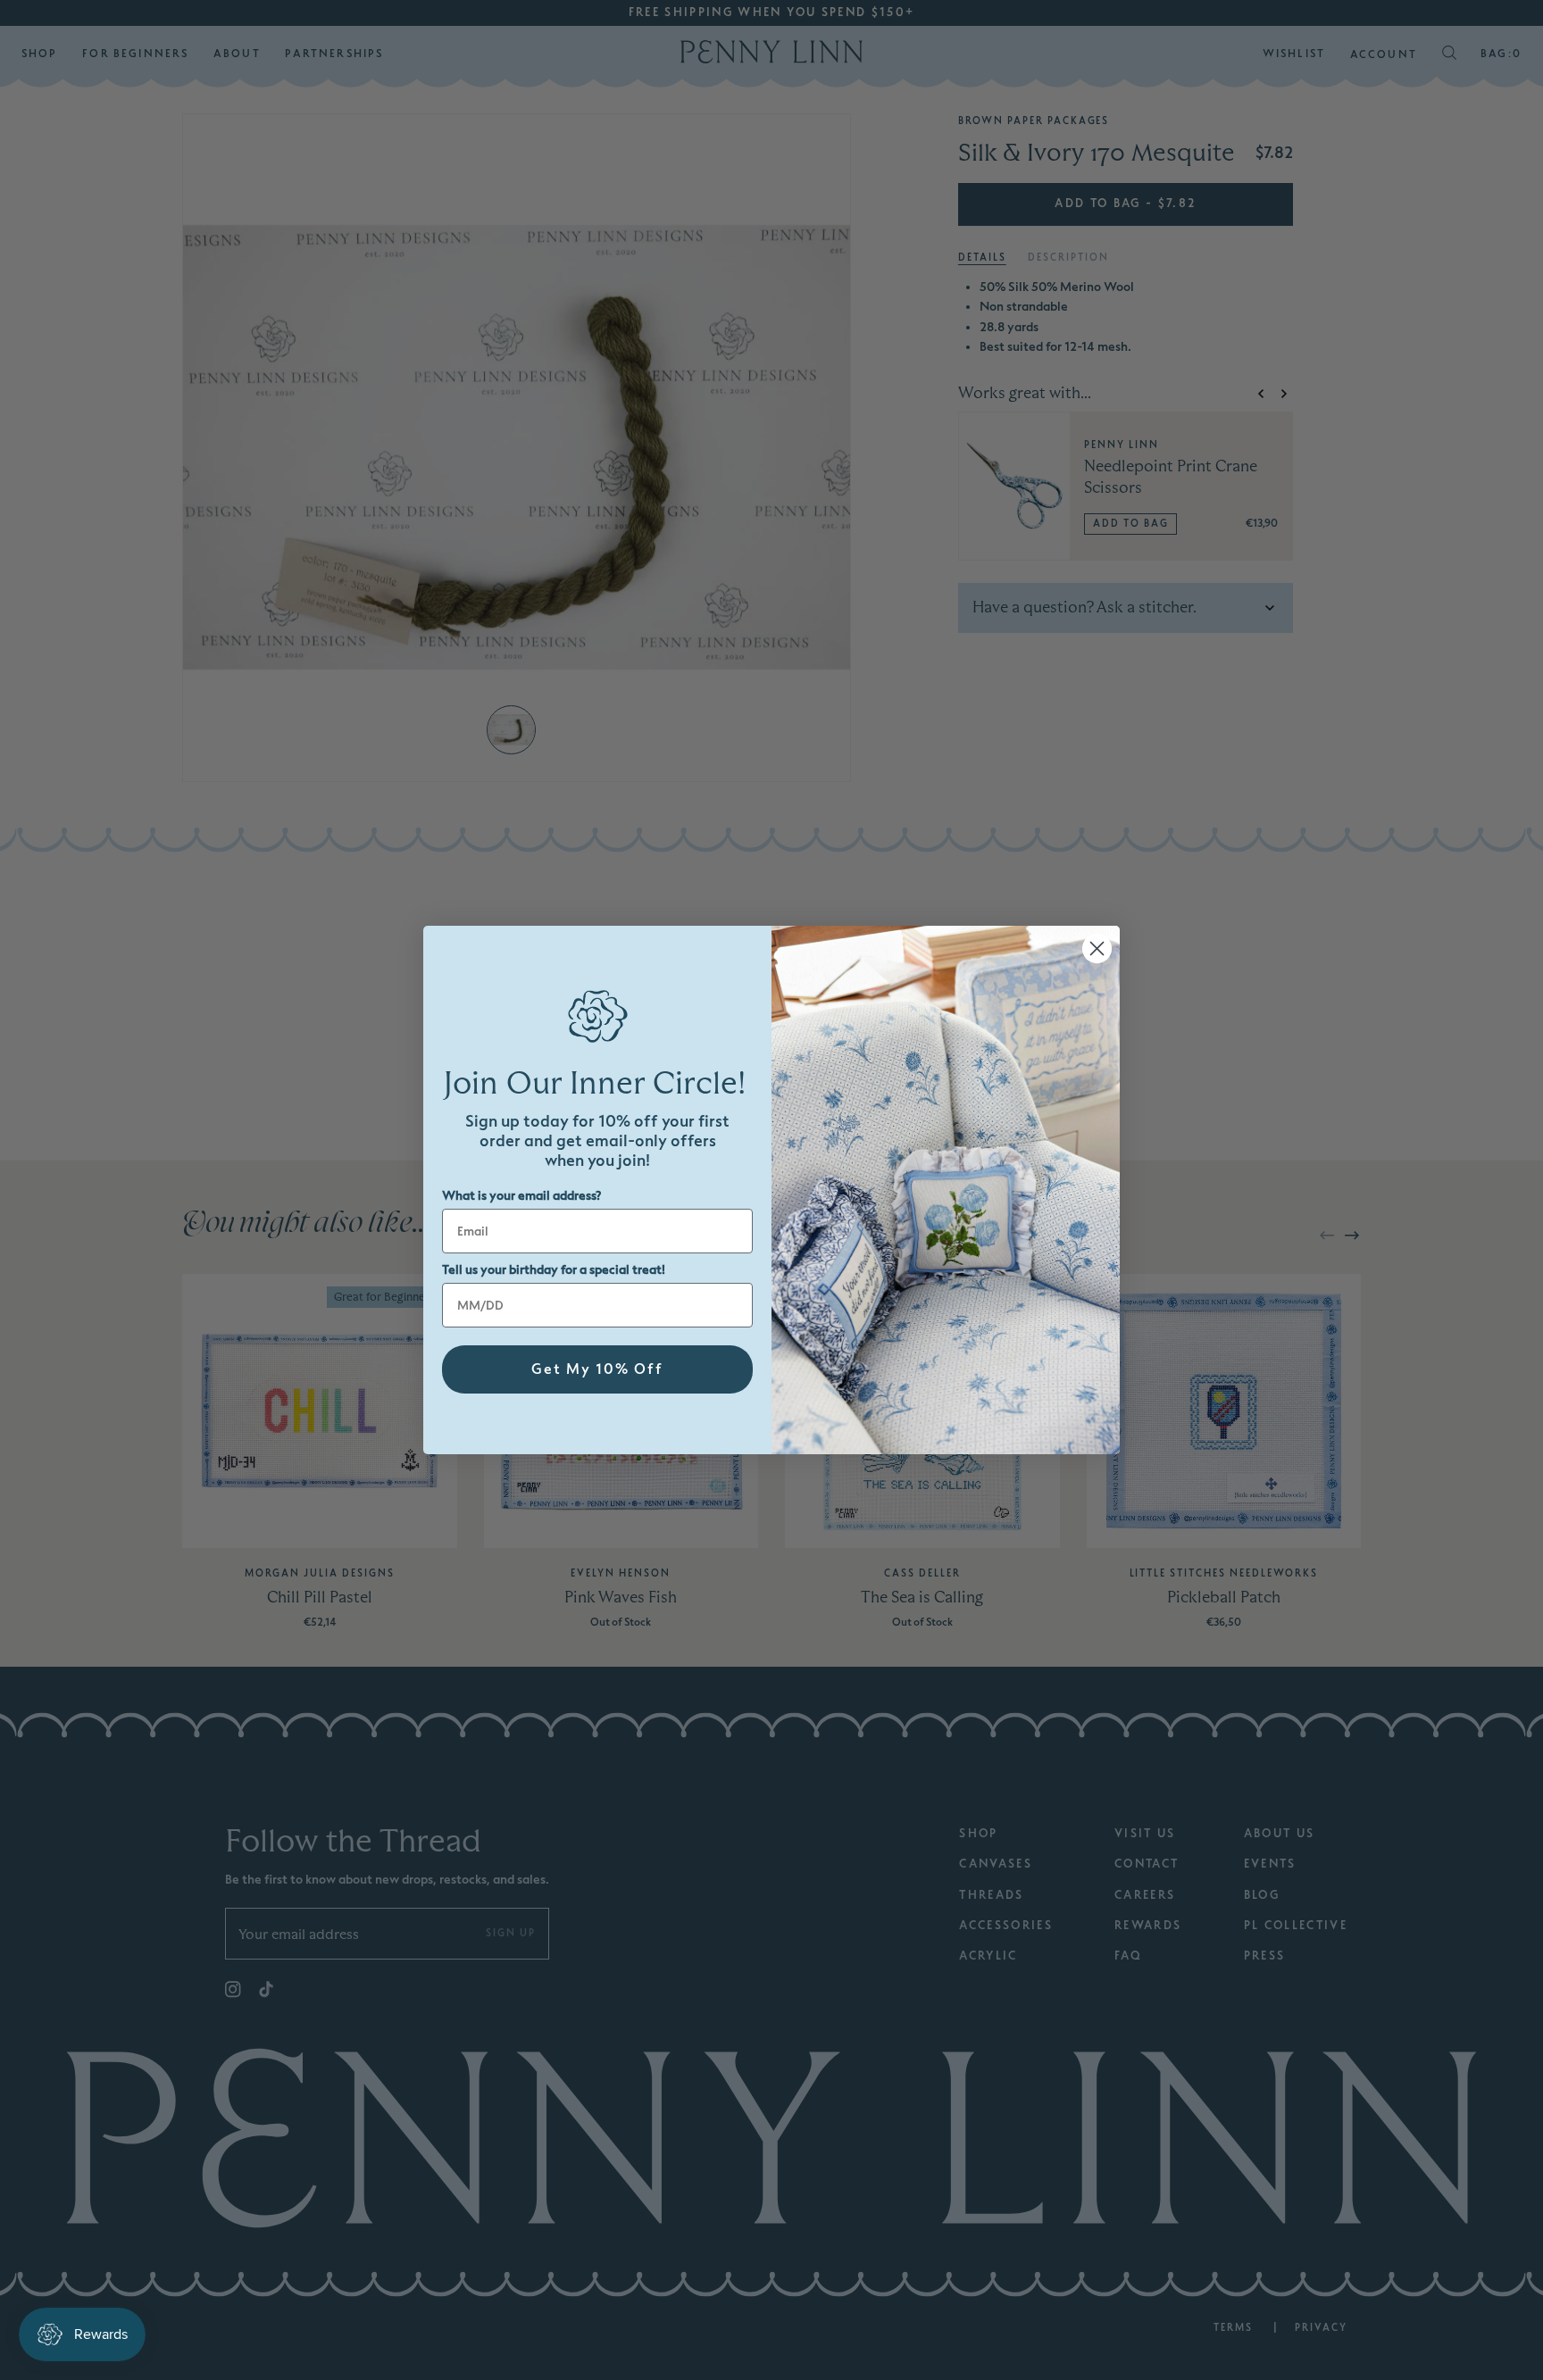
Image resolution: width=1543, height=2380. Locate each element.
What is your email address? (521, 1196)
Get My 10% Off (597, 1369)
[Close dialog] (1097, 949)
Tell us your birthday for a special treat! (554, 1270)
